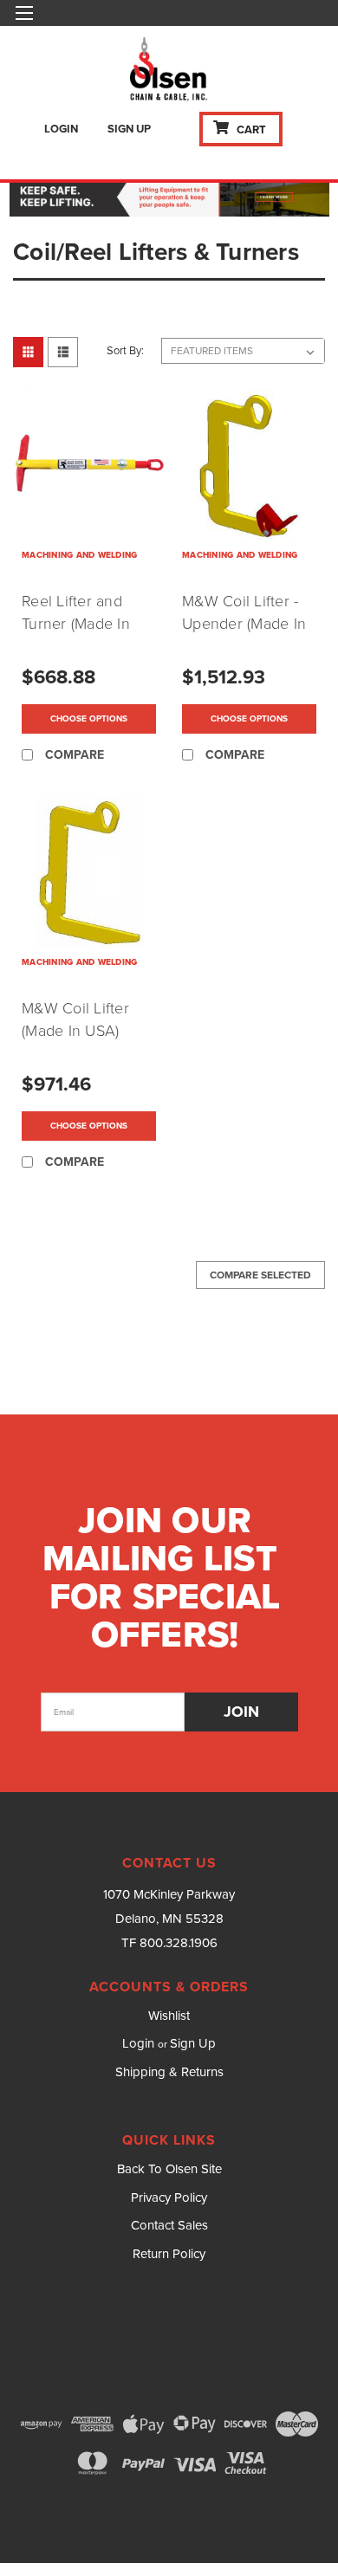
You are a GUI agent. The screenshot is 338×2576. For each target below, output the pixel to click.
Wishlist (169, 2016)
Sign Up (129, 129)
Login (61, 129)
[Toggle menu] (24, 24)
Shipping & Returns (169, 2072)
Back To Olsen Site (169, 2169)
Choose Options (89, 718)
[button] (169, 197)
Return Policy (169, 2254)
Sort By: (125, 350)
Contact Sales (169, 2225)
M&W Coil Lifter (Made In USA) (75, 1019)
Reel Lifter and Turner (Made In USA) (76, 624)
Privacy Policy (169, 2197)
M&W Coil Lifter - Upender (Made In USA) (244, 624)
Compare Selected (260, 1275)
